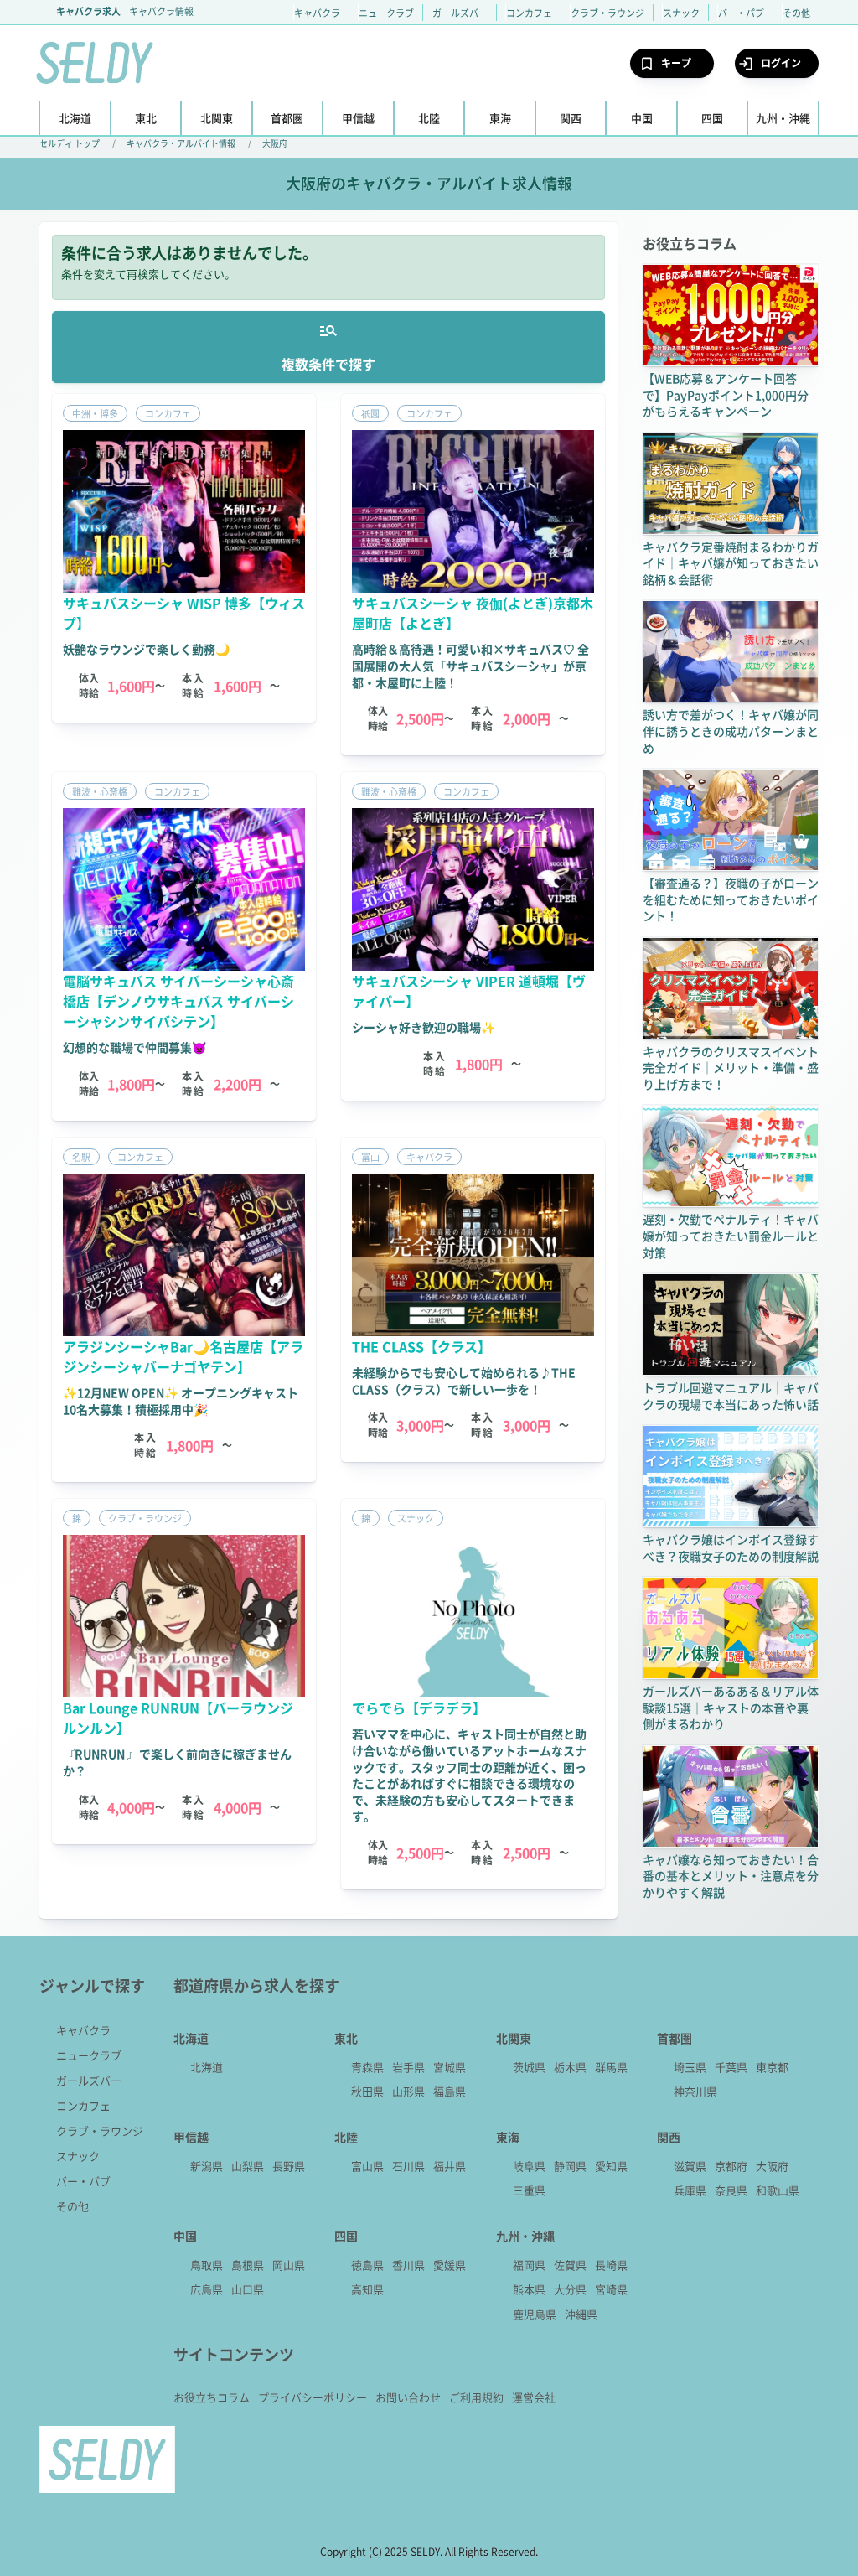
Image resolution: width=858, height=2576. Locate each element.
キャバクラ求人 (88, 11)
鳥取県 (207, 2265)
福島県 (450, 2091)
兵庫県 (690, 2190)
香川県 (408, 2265)
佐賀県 (570, 2265)
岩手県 (408, 2067)
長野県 (289, 2166)
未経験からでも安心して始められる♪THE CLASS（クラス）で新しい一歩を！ (464, 1381)
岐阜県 (529, 2166)
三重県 (529, 2190)
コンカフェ (529, 13)
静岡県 (570, 2166)
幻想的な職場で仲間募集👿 (134, 1047)
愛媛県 (450, 2265)
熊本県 (529, 2289)
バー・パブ (741, 13)
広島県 (207, 2289)
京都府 (731, 2166)
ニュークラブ (386, 13)
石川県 (408, 2166)
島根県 (248, 2265)
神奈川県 (695, 2091)
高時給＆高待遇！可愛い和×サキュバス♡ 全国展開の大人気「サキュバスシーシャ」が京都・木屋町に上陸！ (470, 665)
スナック (681, 13)
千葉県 (731, 2067)
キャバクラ (317, 13)
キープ (676, 62)
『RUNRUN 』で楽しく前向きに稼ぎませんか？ (177, 1762)
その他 (796, 13)
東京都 (772, 2067)
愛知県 (611, 2166)
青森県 (367, 2067)
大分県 (570, 2289)
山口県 (248, 2289)
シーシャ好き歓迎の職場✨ (424, 1027)
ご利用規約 (476, 2397)
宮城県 (450, 2067)
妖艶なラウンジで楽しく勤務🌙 (146, 649)
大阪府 (275, 143)
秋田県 (367, 2091)
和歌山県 (778, 2190)
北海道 (207, 2067)
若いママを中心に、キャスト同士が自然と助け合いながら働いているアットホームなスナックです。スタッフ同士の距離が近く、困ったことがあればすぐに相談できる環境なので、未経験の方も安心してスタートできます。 (469, 1775)
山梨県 (248, 2166)
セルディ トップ (70, 143)
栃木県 (570, 2067)
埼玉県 (690, 2067)
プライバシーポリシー (313, 2397)
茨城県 (529, 2067)
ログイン (781, 62)
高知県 (367, 2289)
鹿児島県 (535, 2314)
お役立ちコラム (212, 2397)
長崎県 (611, 2265)
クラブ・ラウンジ (607, 13)
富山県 (367, 2166)
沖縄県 (581, 2314)
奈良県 (731, 2190)
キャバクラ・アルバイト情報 (181, 143)
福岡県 (529, 2265)
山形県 (408, 2091)
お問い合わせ (408, 2397)
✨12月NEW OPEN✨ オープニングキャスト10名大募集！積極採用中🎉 (181, 1401)
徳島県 (367, 2265)
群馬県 (611, 2067)
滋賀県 (690, 2166)
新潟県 (207, 2166)
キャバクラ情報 (161, 11)
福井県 (450, 2166)
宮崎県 (611, 2289)
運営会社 (534, 2397)
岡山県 (289, 2265)
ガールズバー (460, 13)
